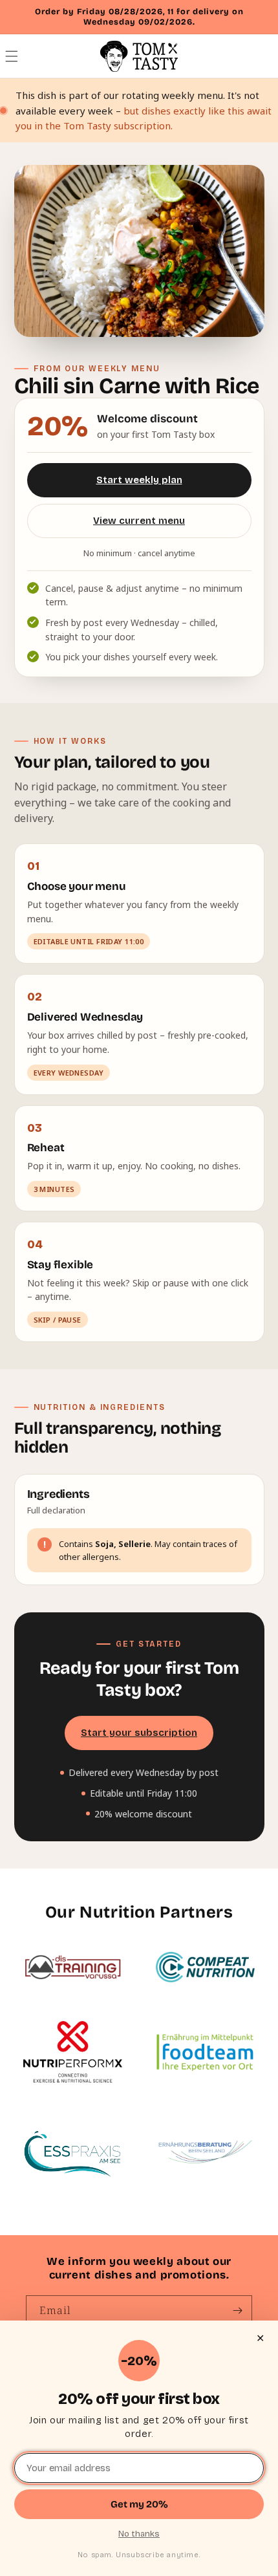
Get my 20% (139, 2504)
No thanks (139, 2534)
